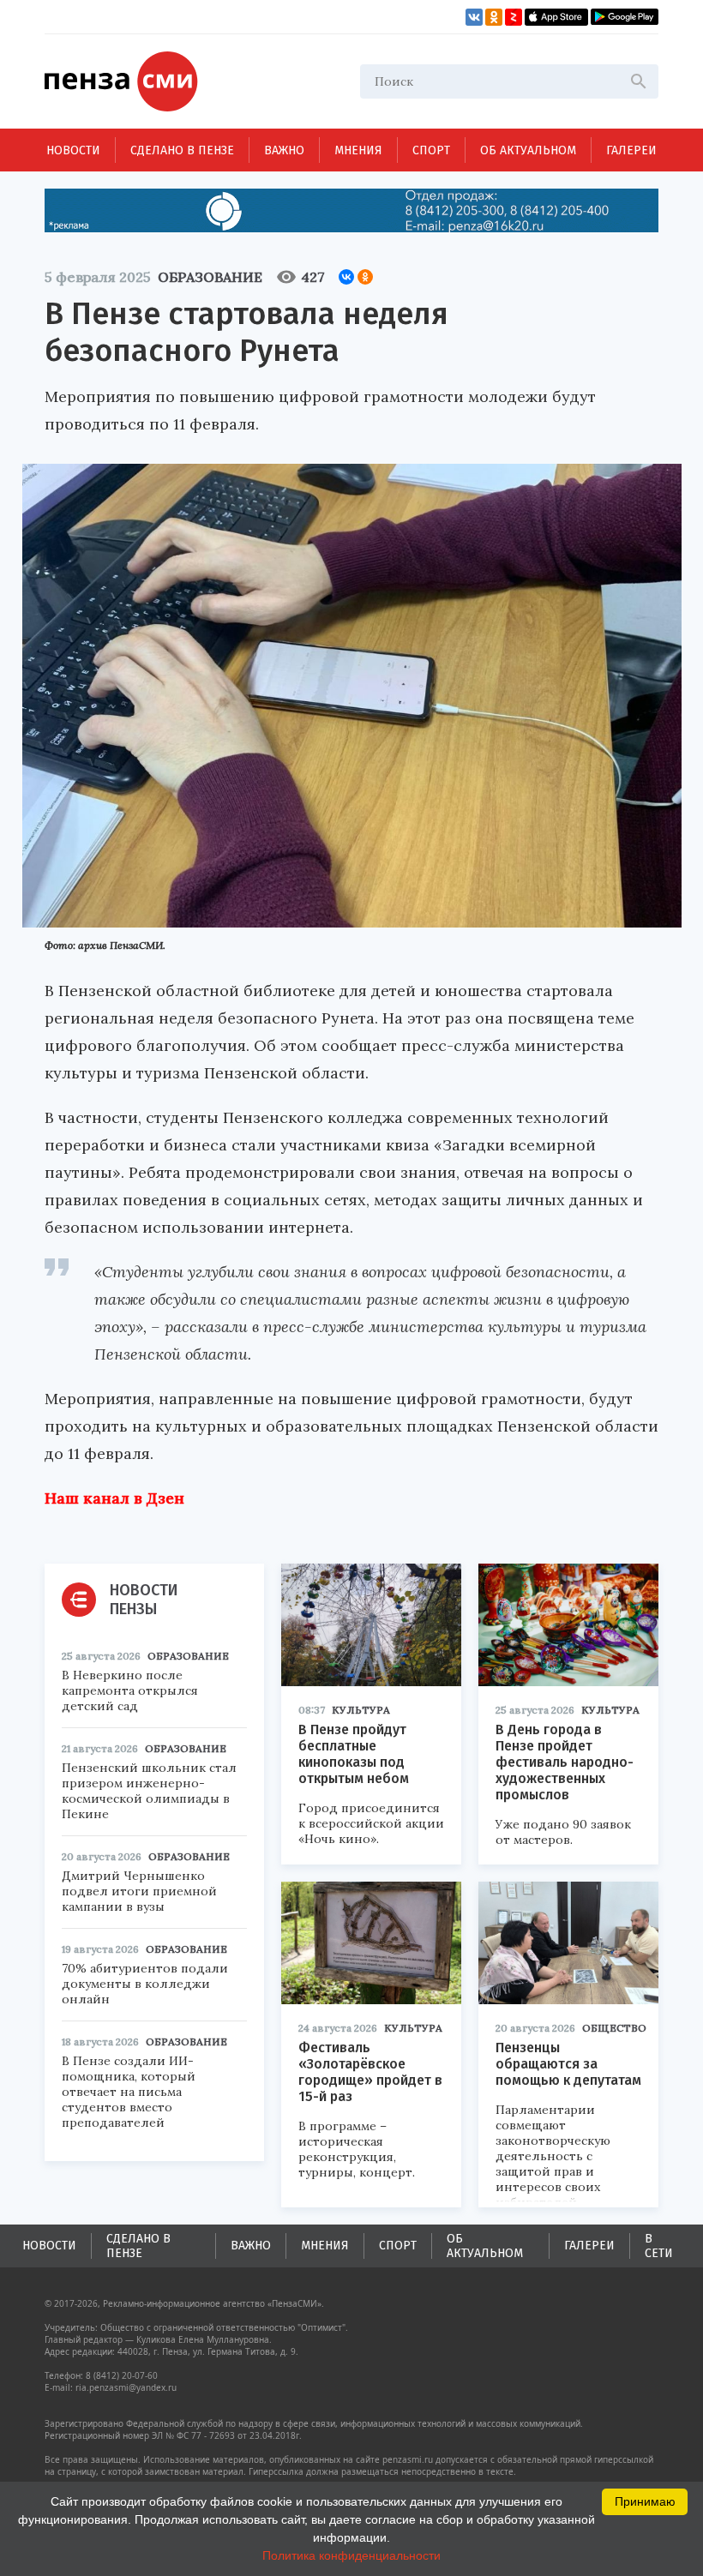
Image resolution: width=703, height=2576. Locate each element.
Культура (361, 1710)
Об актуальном (528, 150)
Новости (73, 150)
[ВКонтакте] (346, 277)
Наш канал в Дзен (114, 1498)
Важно (284, 150)
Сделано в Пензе (182, 150)
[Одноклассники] (365, 277)
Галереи (631, 150)
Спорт (431, 150)
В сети (659, 2246)
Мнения (358, 150)
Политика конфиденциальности (351, 2555)
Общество (614, 2028)
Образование (210, 277)
